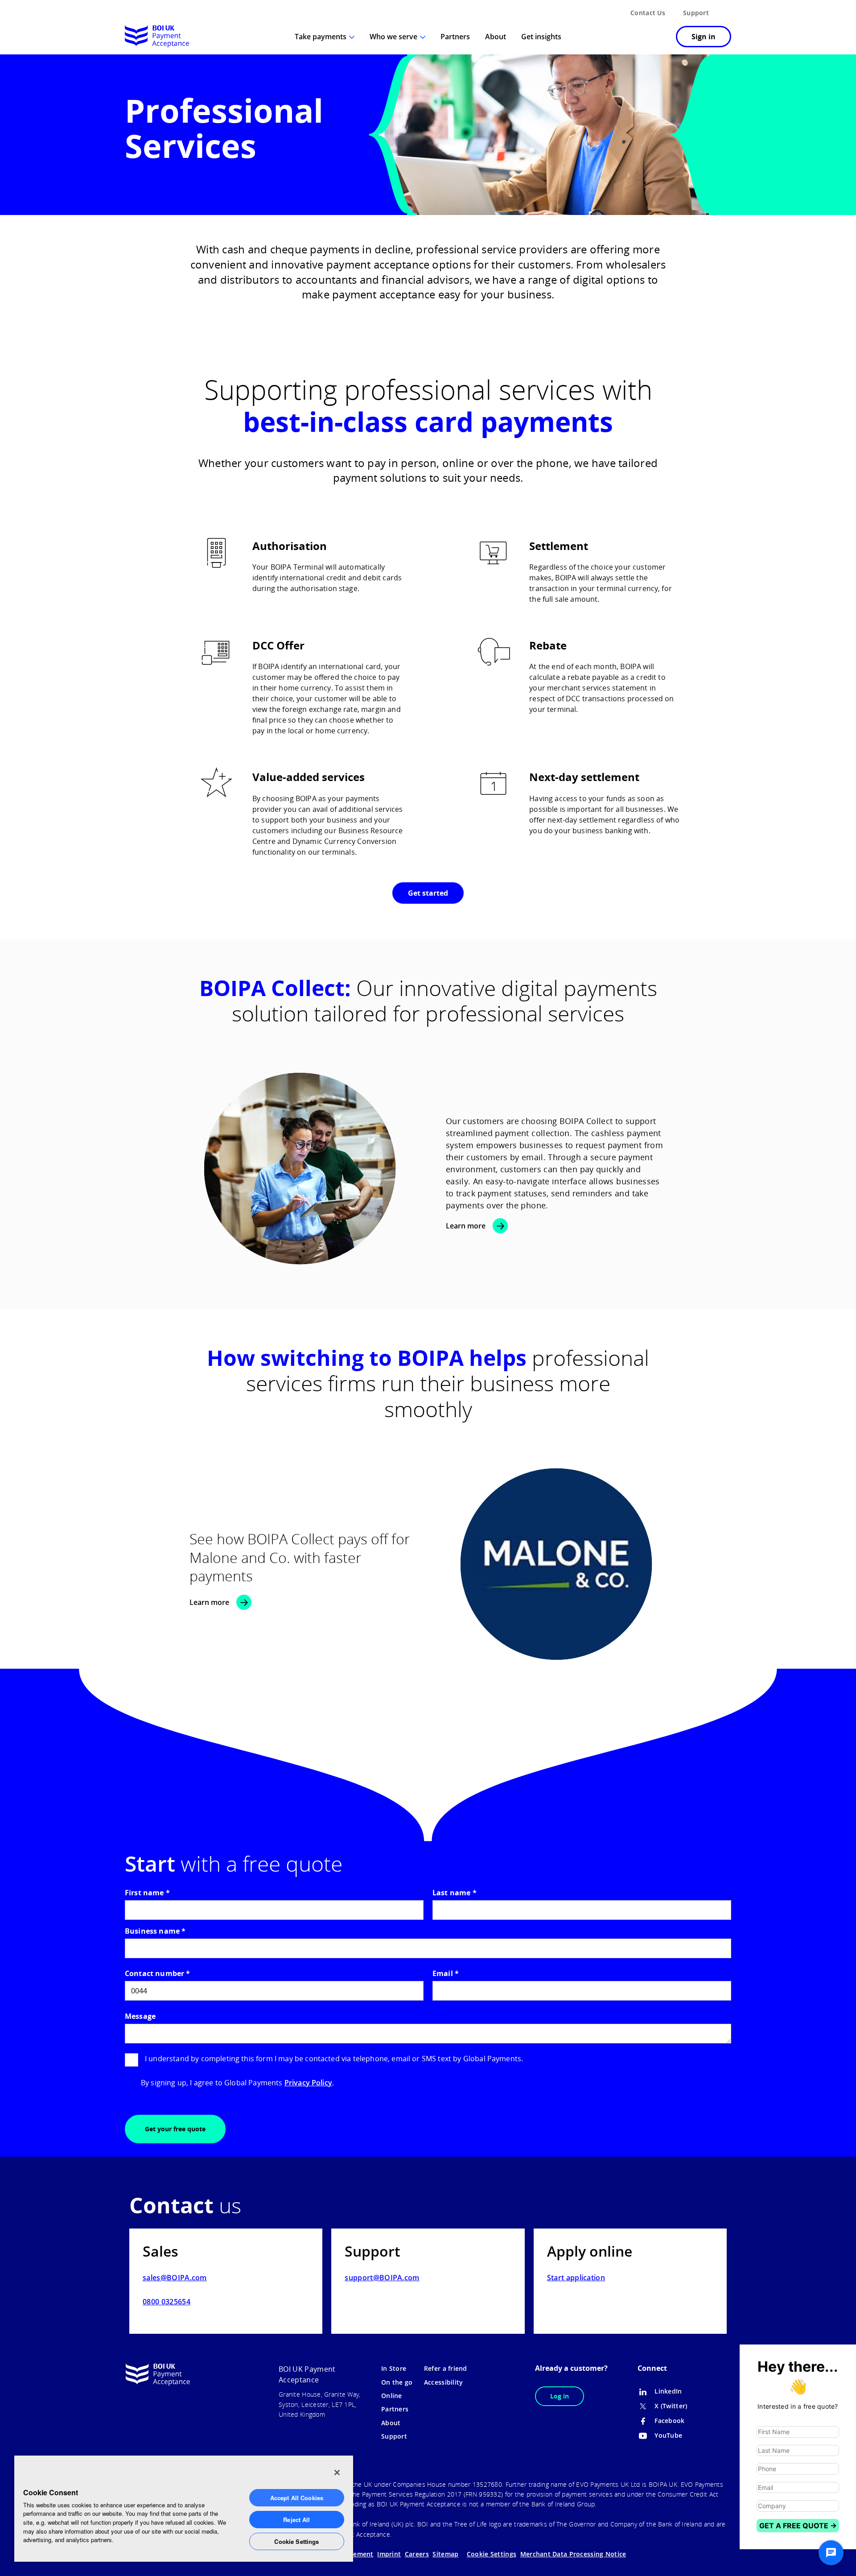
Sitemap (445, 2554)
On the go (397, 2382)
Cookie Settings (296, 2541)
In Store (394, 2368)
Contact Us (648, 13)
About (391, 2423)
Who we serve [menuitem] (393, 37)
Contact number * (158, 1973)
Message (140, 2016)
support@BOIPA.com (382, 2278)
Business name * (155, 1931)
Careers (417, 2554)
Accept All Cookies (297, 2498)
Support (696, 13)
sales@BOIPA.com (175, 2278)
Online (392, 2396)
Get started (428, 893)
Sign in (704, 37)
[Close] (337, 2473)
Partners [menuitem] (455, 37)
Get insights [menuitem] (541, 37)
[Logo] (157, 37)
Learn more (466, 1226)
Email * (446, 1973)
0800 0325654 (167, 2302)
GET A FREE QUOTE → (798, 2526)
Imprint (389, 2554)
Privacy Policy (308, 2083)
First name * (147, 1893)
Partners (395, 2409)
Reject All (296, 2520)
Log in (560, 2396)
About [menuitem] (496, 37)
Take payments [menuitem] (321, 37)
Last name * (455, 1893)
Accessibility (444, 2382)
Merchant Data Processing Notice (573, 2554)
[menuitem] (657, 37)
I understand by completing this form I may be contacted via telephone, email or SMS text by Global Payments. (334, 2059)
